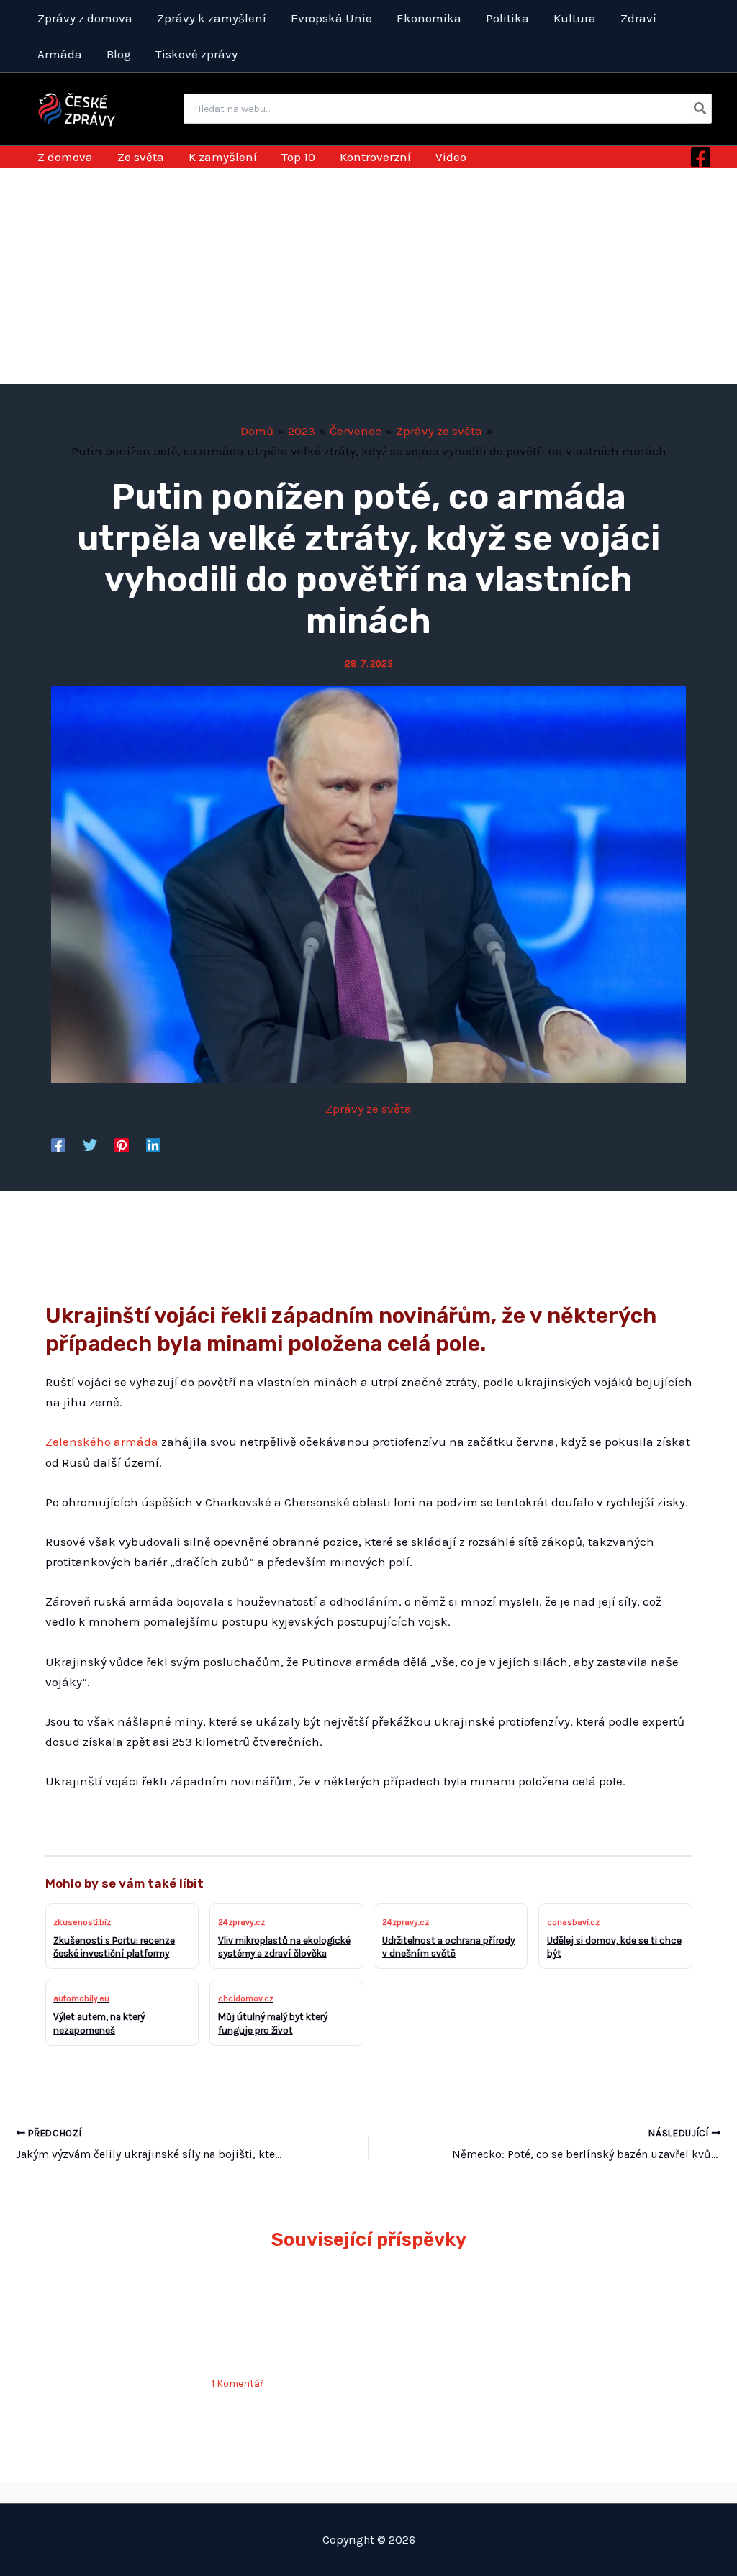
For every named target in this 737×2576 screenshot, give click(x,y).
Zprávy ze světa (368, 1109)
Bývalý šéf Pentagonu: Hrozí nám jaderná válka (608, 2313)
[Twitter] (90, 1144)
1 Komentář (238, 2384)
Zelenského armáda (102, 1442)
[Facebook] (701, 157)
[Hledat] (701, 109)
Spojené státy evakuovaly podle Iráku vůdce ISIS (438, 2313)
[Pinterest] (122, 1144)
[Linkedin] (153, 1144)
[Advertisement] (368, 276)
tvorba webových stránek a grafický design (368, 2492)
